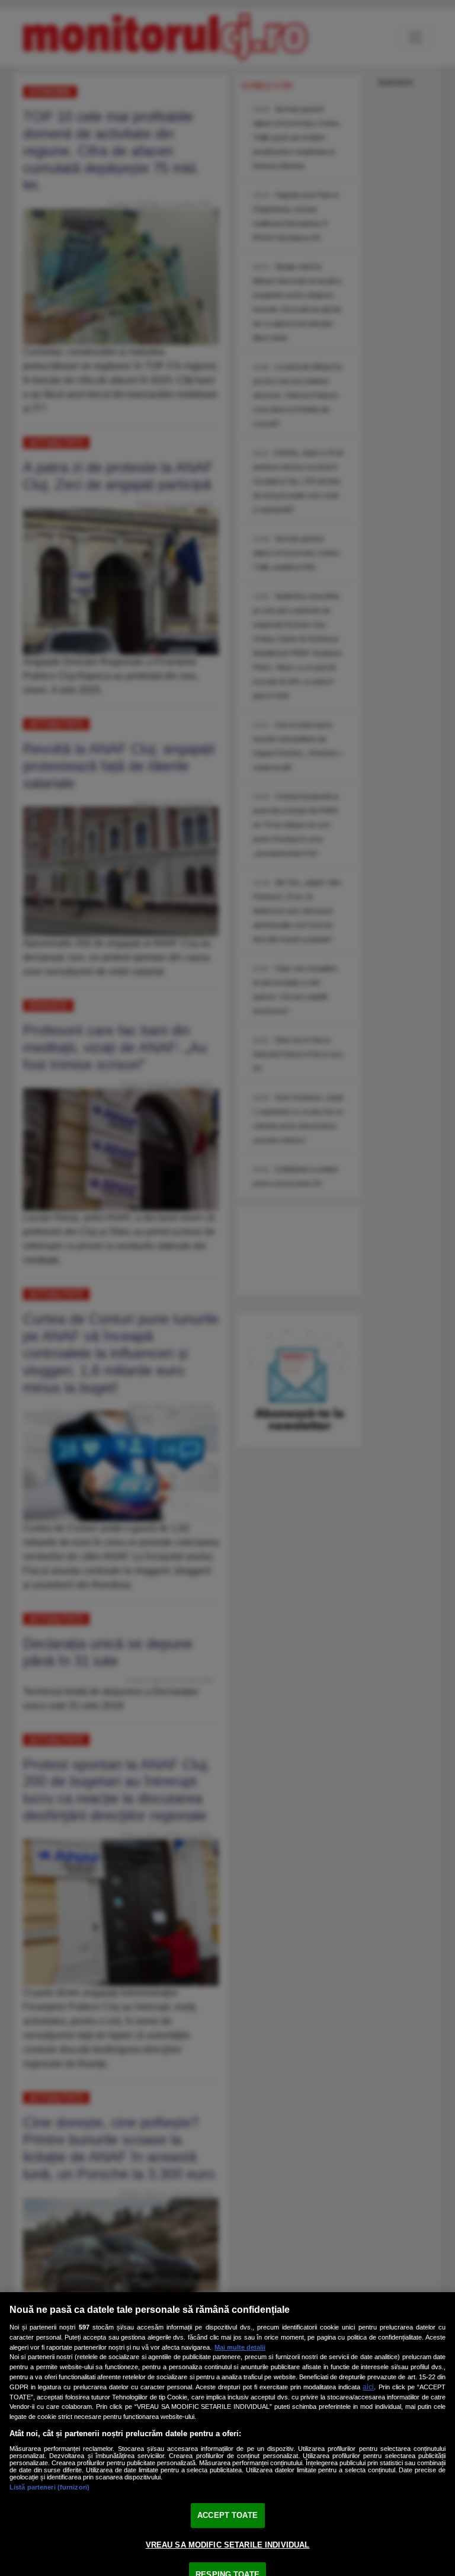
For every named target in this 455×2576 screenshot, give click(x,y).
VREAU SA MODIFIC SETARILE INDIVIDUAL (228, 2545)
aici (368, 2387)
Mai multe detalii (240, 2347)
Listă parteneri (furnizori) (49, 2487)
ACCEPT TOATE (227, 2515)
